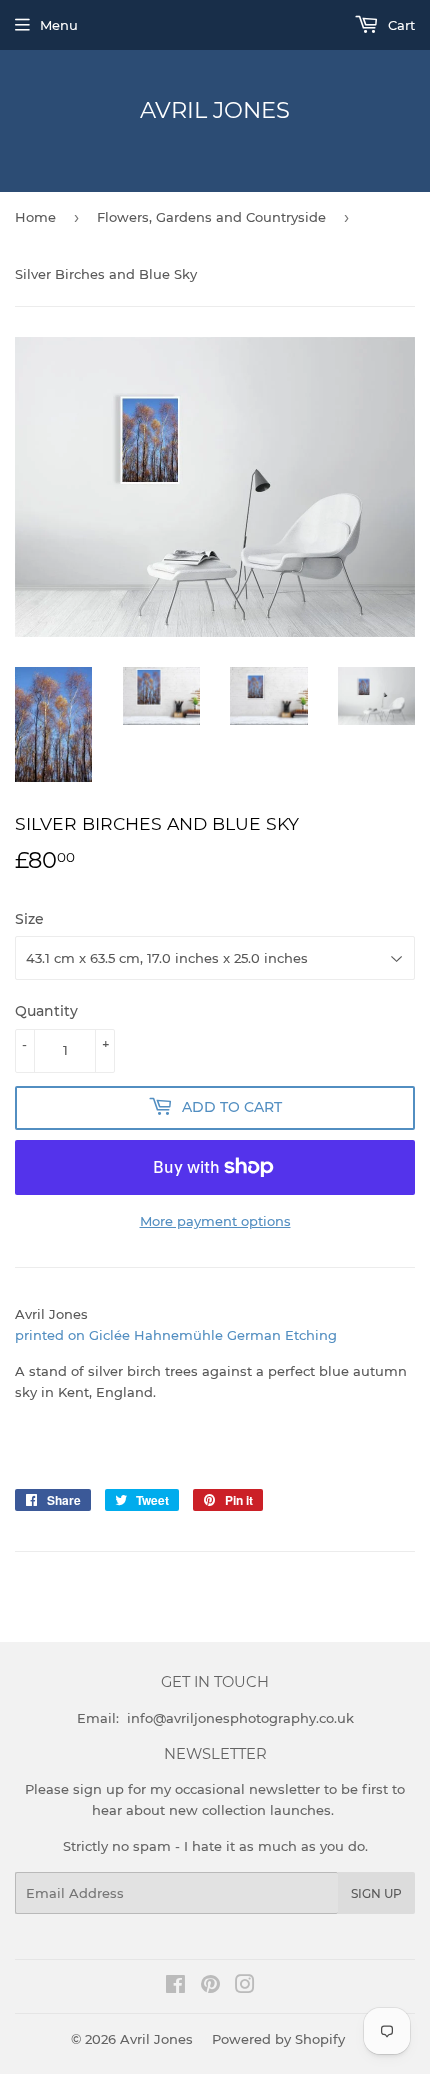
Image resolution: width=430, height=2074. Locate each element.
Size (29, 919)
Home (35, 217)
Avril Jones (215, 110)
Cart (399, 25)
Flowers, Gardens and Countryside (211, 217)
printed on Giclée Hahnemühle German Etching (176, 1335)
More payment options (215, 1221)
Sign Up (376, 1893)
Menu (59, 25)
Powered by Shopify (278, 2039)
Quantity (46, 1011)
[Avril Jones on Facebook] (175, 1987)
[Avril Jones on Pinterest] (210, 1987)
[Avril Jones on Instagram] (245, 1987)
